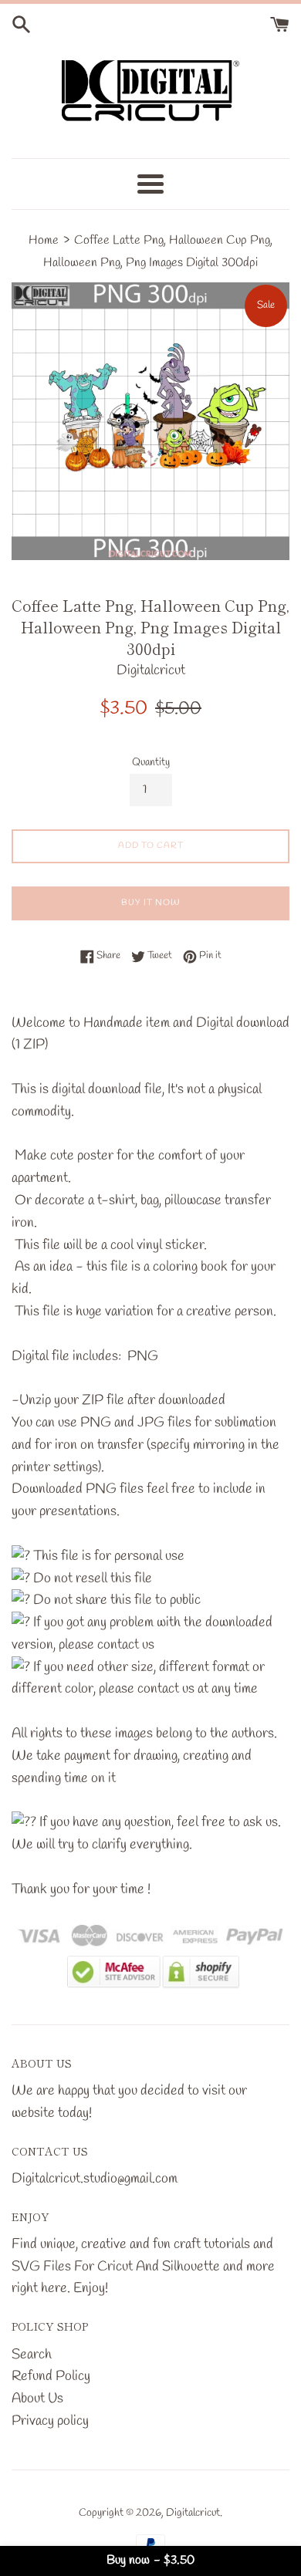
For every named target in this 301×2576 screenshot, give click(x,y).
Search (32, 2355)
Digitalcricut (193, 2513)
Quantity (151, 763)
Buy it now (151, 903)
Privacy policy (50, 2421)
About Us (37, 2399)
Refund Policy (51, 2376)
